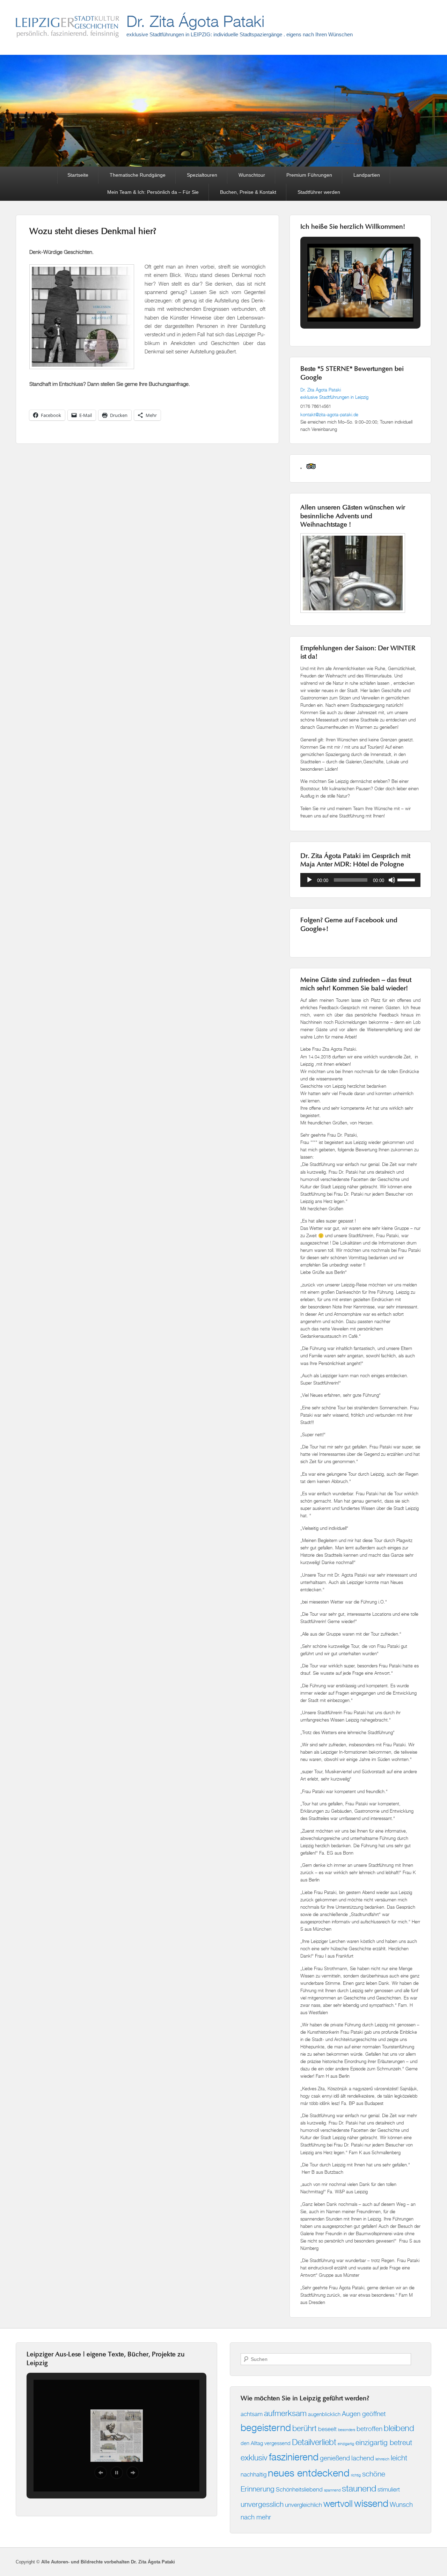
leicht (399, 2458)
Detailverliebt (314, 2442)
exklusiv (254, 2457)
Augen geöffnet (364, 2413)
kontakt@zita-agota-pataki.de (329, 414)
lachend (363, 2458)
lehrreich (382, 2459)
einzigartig (346, 2444)
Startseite (78, 175)
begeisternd (266, 2427)
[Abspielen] (309, 880)
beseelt (327, 2429)
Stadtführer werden (319, 192)
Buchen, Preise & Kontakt (248, 192)
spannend (332, 2490)
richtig (356, 2475)
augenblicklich (324, 2414)
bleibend (399, 2428)
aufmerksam (285, 2413)
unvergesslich (262, 2504)
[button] (344, 303)
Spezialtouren (202, 175)
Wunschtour (252, 175)
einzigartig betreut (384, 2442)
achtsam (252, 2414)
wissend (371, 2503)
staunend (359, 2488)
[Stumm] (392, 880)
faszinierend (294, 2457)
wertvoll (338, 2504)
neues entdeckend (309, 2473)
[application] (360, 880)
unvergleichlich (303, 2505)
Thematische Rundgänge (138, 175)
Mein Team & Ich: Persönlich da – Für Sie (153, 192)
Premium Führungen (309, 175)
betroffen (369, 2428)
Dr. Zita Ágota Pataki (195, 21)
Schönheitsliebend (299, 2489)
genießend (335, 2458)
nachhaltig (254, 2474)
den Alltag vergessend (266, 2443)
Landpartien (367, 175)
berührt (305, 2428)
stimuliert (389, 2489)
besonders (347, 2430)
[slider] (407, 879)
